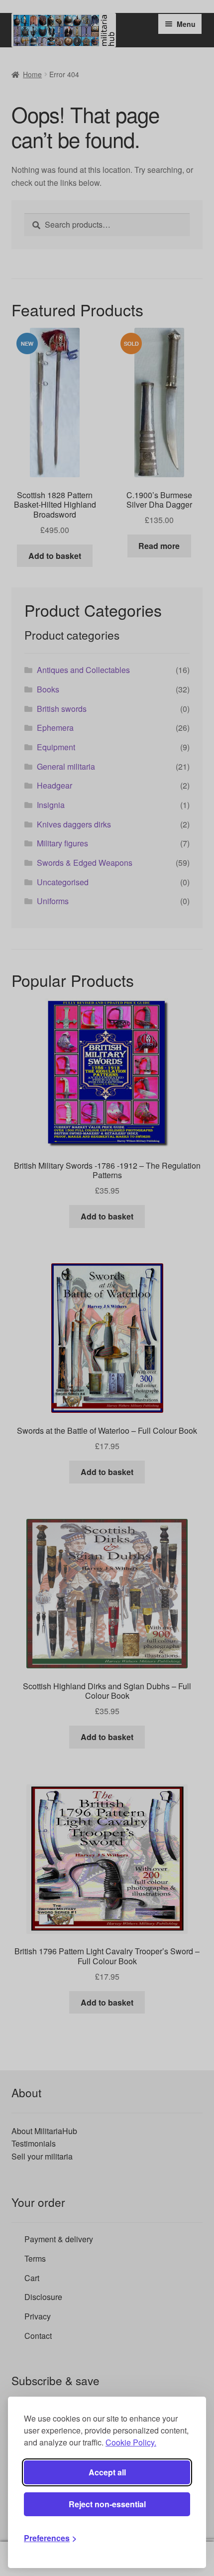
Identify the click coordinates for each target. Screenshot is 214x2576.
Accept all (107, 2472)
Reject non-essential (107, 2504)
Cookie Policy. (131, 2442)
